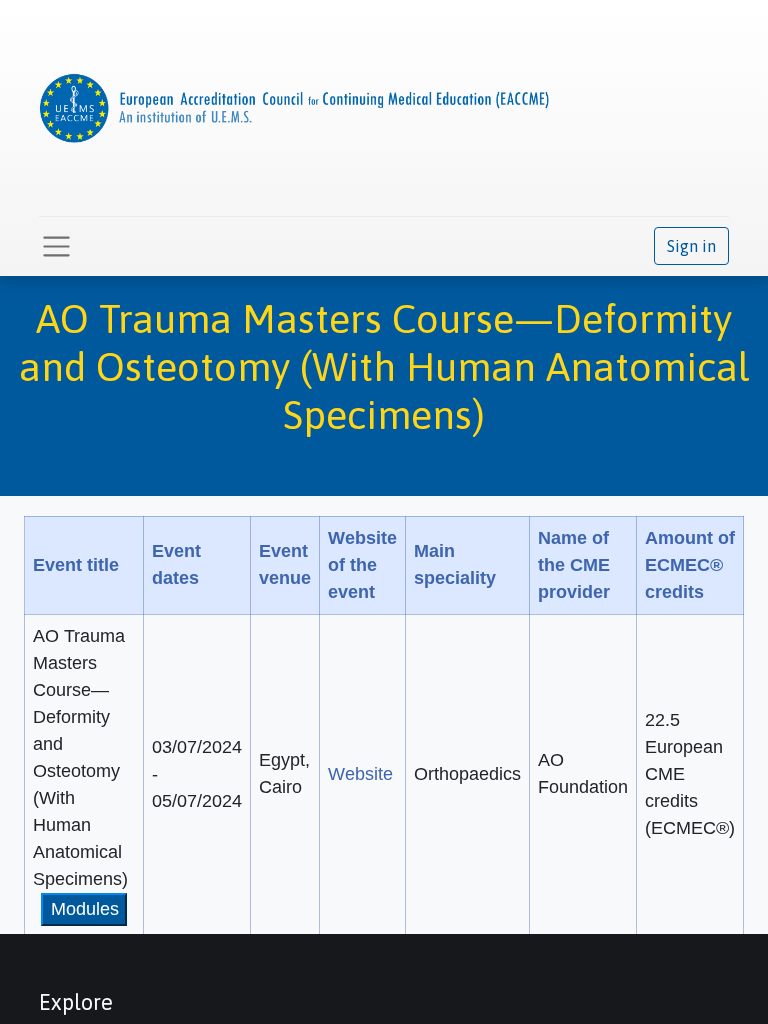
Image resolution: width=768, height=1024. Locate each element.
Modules (85, 909)
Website (360, 774)
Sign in (691, 246)
